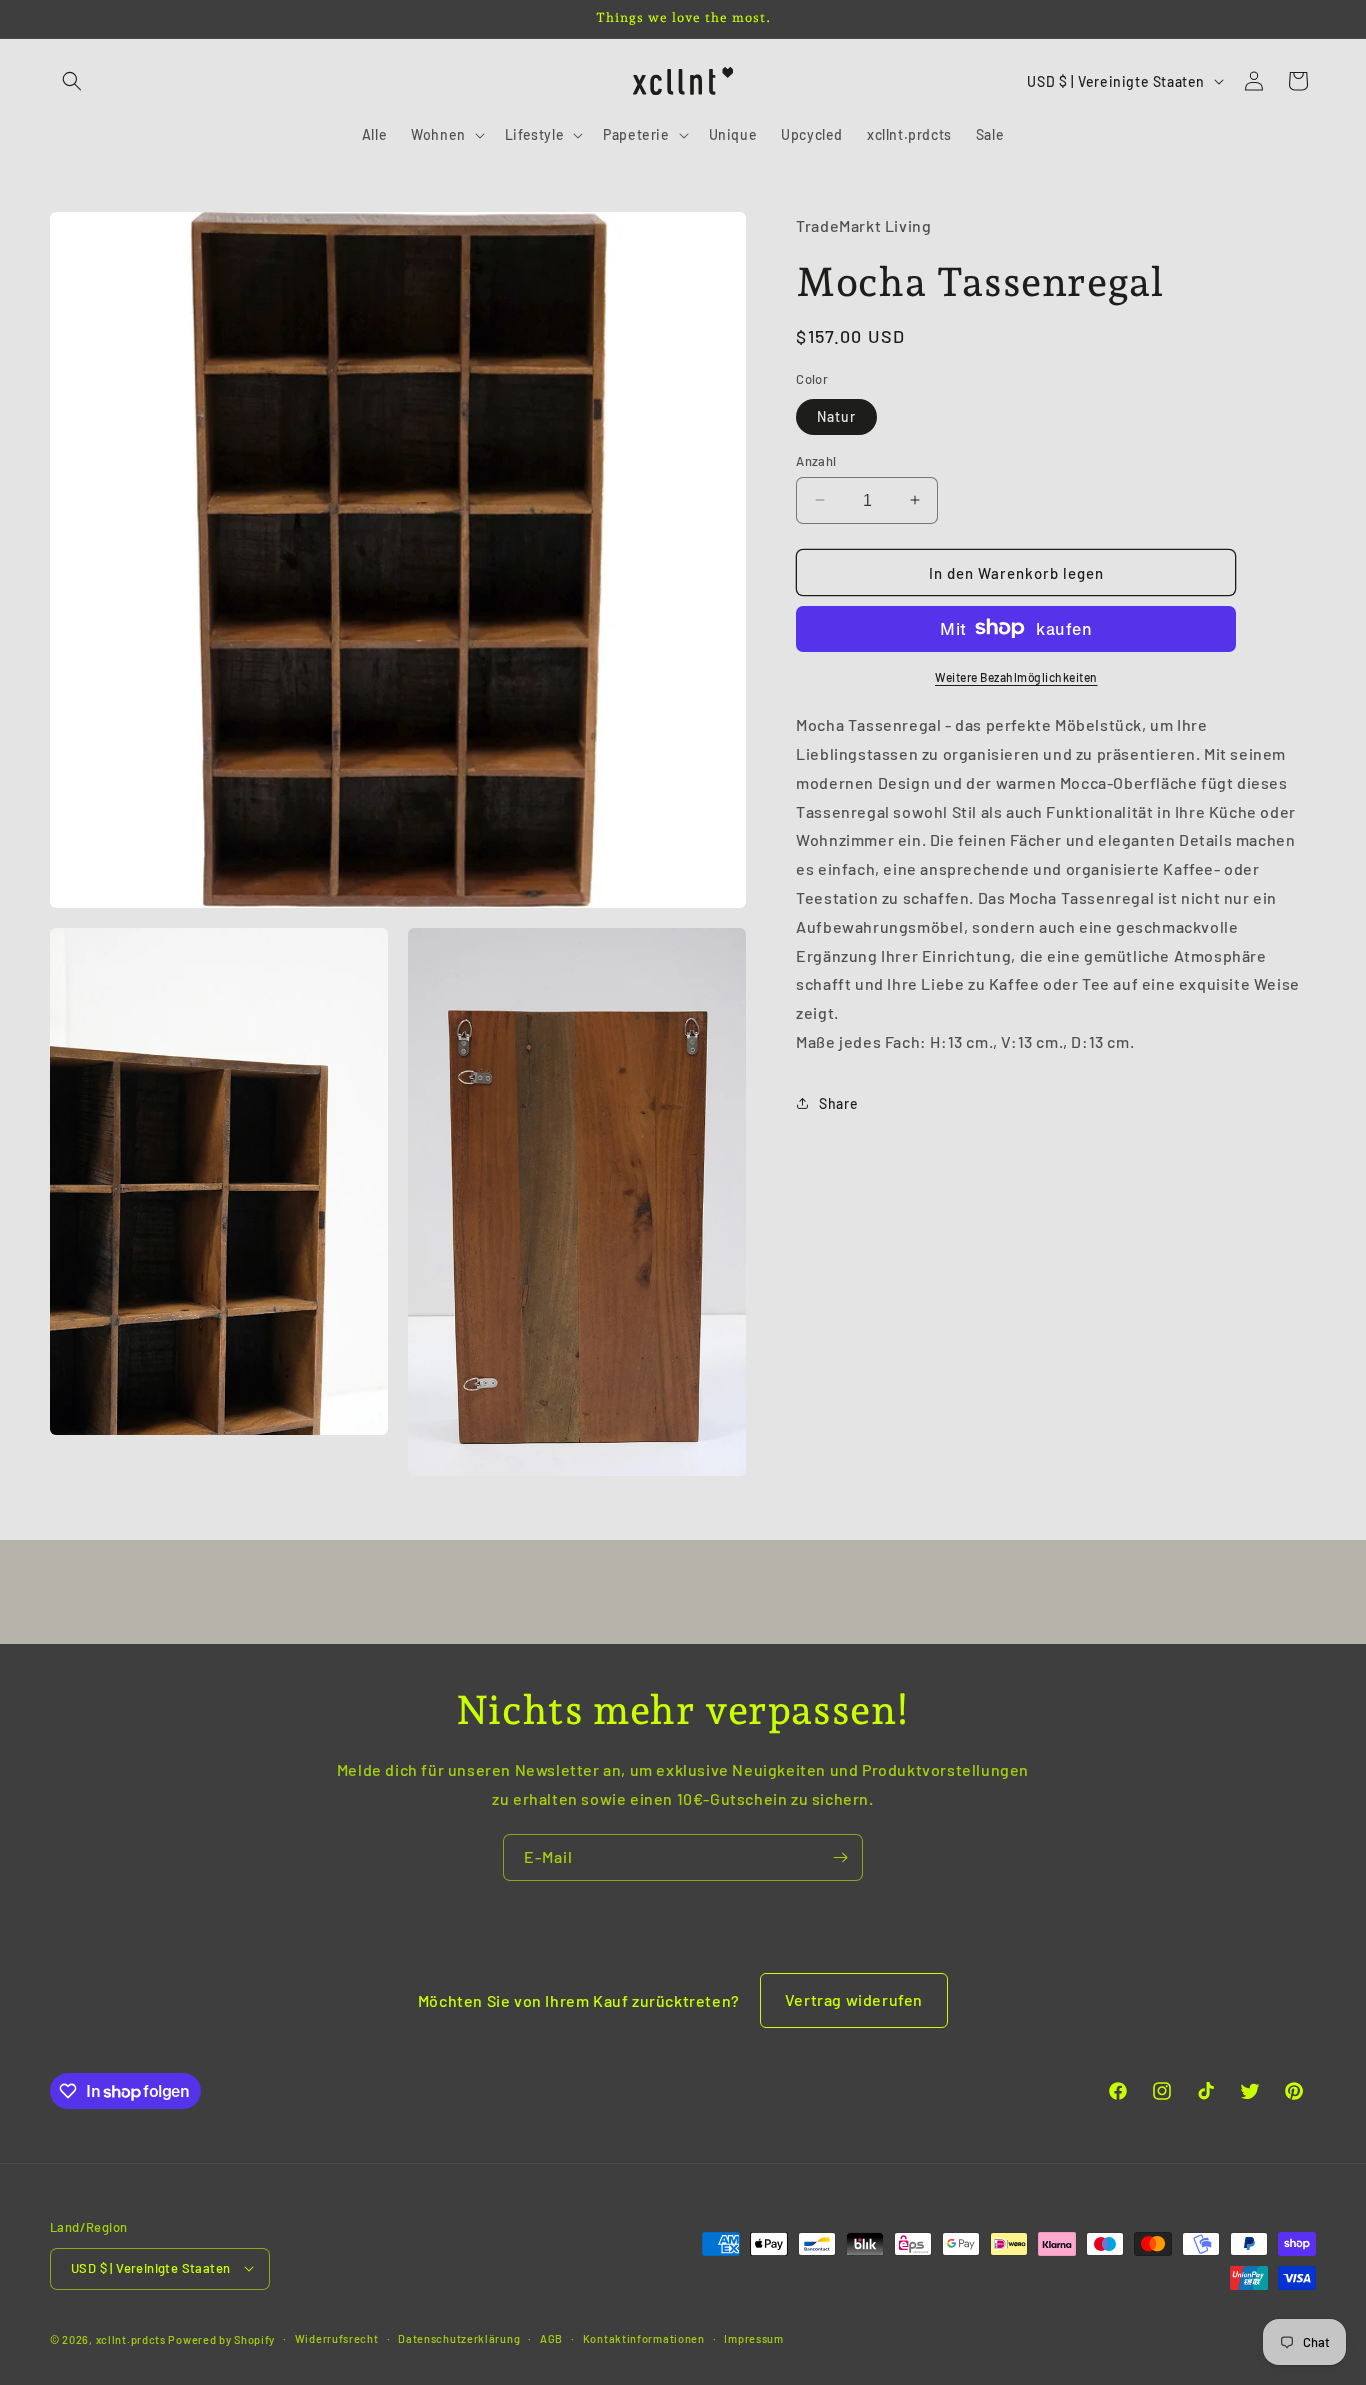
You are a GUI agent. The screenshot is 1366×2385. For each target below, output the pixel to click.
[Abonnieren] (840, 1857)
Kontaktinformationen (644, 2337)
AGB (551, 2337)
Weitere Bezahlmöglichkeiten (1016, 676)
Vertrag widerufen (854, 1999)
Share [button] (838, 1102)
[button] (72, 81)
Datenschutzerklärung (459, 2337)
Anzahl (816, 460)
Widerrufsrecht (337, 2337)
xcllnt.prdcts (131, 2338)
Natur (836, 415)
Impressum (753, 2337)
